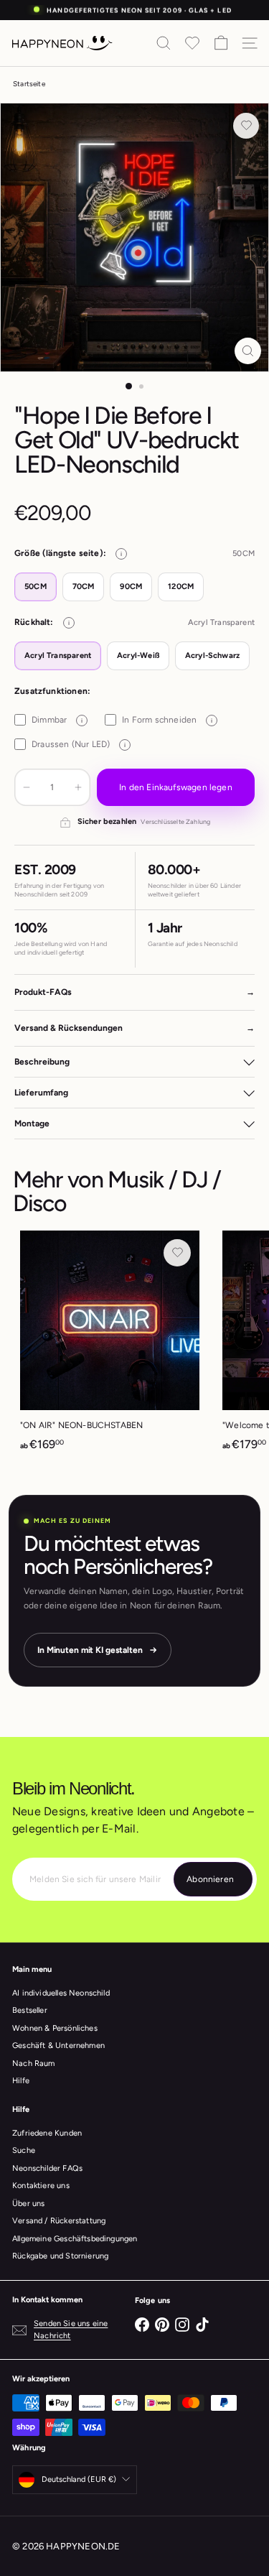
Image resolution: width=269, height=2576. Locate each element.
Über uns (28, 2204)
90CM (131, 587)
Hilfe (21, 2081)
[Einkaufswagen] (221, 43)
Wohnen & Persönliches (55, 2028)
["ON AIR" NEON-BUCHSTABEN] (110, 1345)
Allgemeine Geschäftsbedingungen (75, 2239)
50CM (36, 587)
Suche (24, 2150)
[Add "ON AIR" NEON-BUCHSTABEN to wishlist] (177, 1253)
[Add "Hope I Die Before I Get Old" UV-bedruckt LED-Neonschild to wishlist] (246, 126)
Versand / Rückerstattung (59, 2221)
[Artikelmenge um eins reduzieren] (27, 787)
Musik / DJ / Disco (117, 1191)
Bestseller (30, 2010)
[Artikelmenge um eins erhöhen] (78, 787)
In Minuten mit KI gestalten (90, 1650)
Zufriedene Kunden (47, 2133)
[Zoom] (248, 351)
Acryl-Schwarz (212, 655)
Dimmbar (57, 720)
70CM (84, 587)
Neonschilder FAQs (47, 2168)
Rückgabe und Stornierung (60, 2256)
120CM (181, 587)
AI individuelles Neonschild (61, 1993)
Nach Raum (34, 2063)
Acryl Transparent (58, 655)
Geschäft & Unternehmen (58, 2045)
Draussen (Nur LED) (79, 744)
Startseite (29, 84)
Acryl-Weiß (138, 655)
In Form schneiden (167, 720)
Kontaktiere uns (41, 2186)
